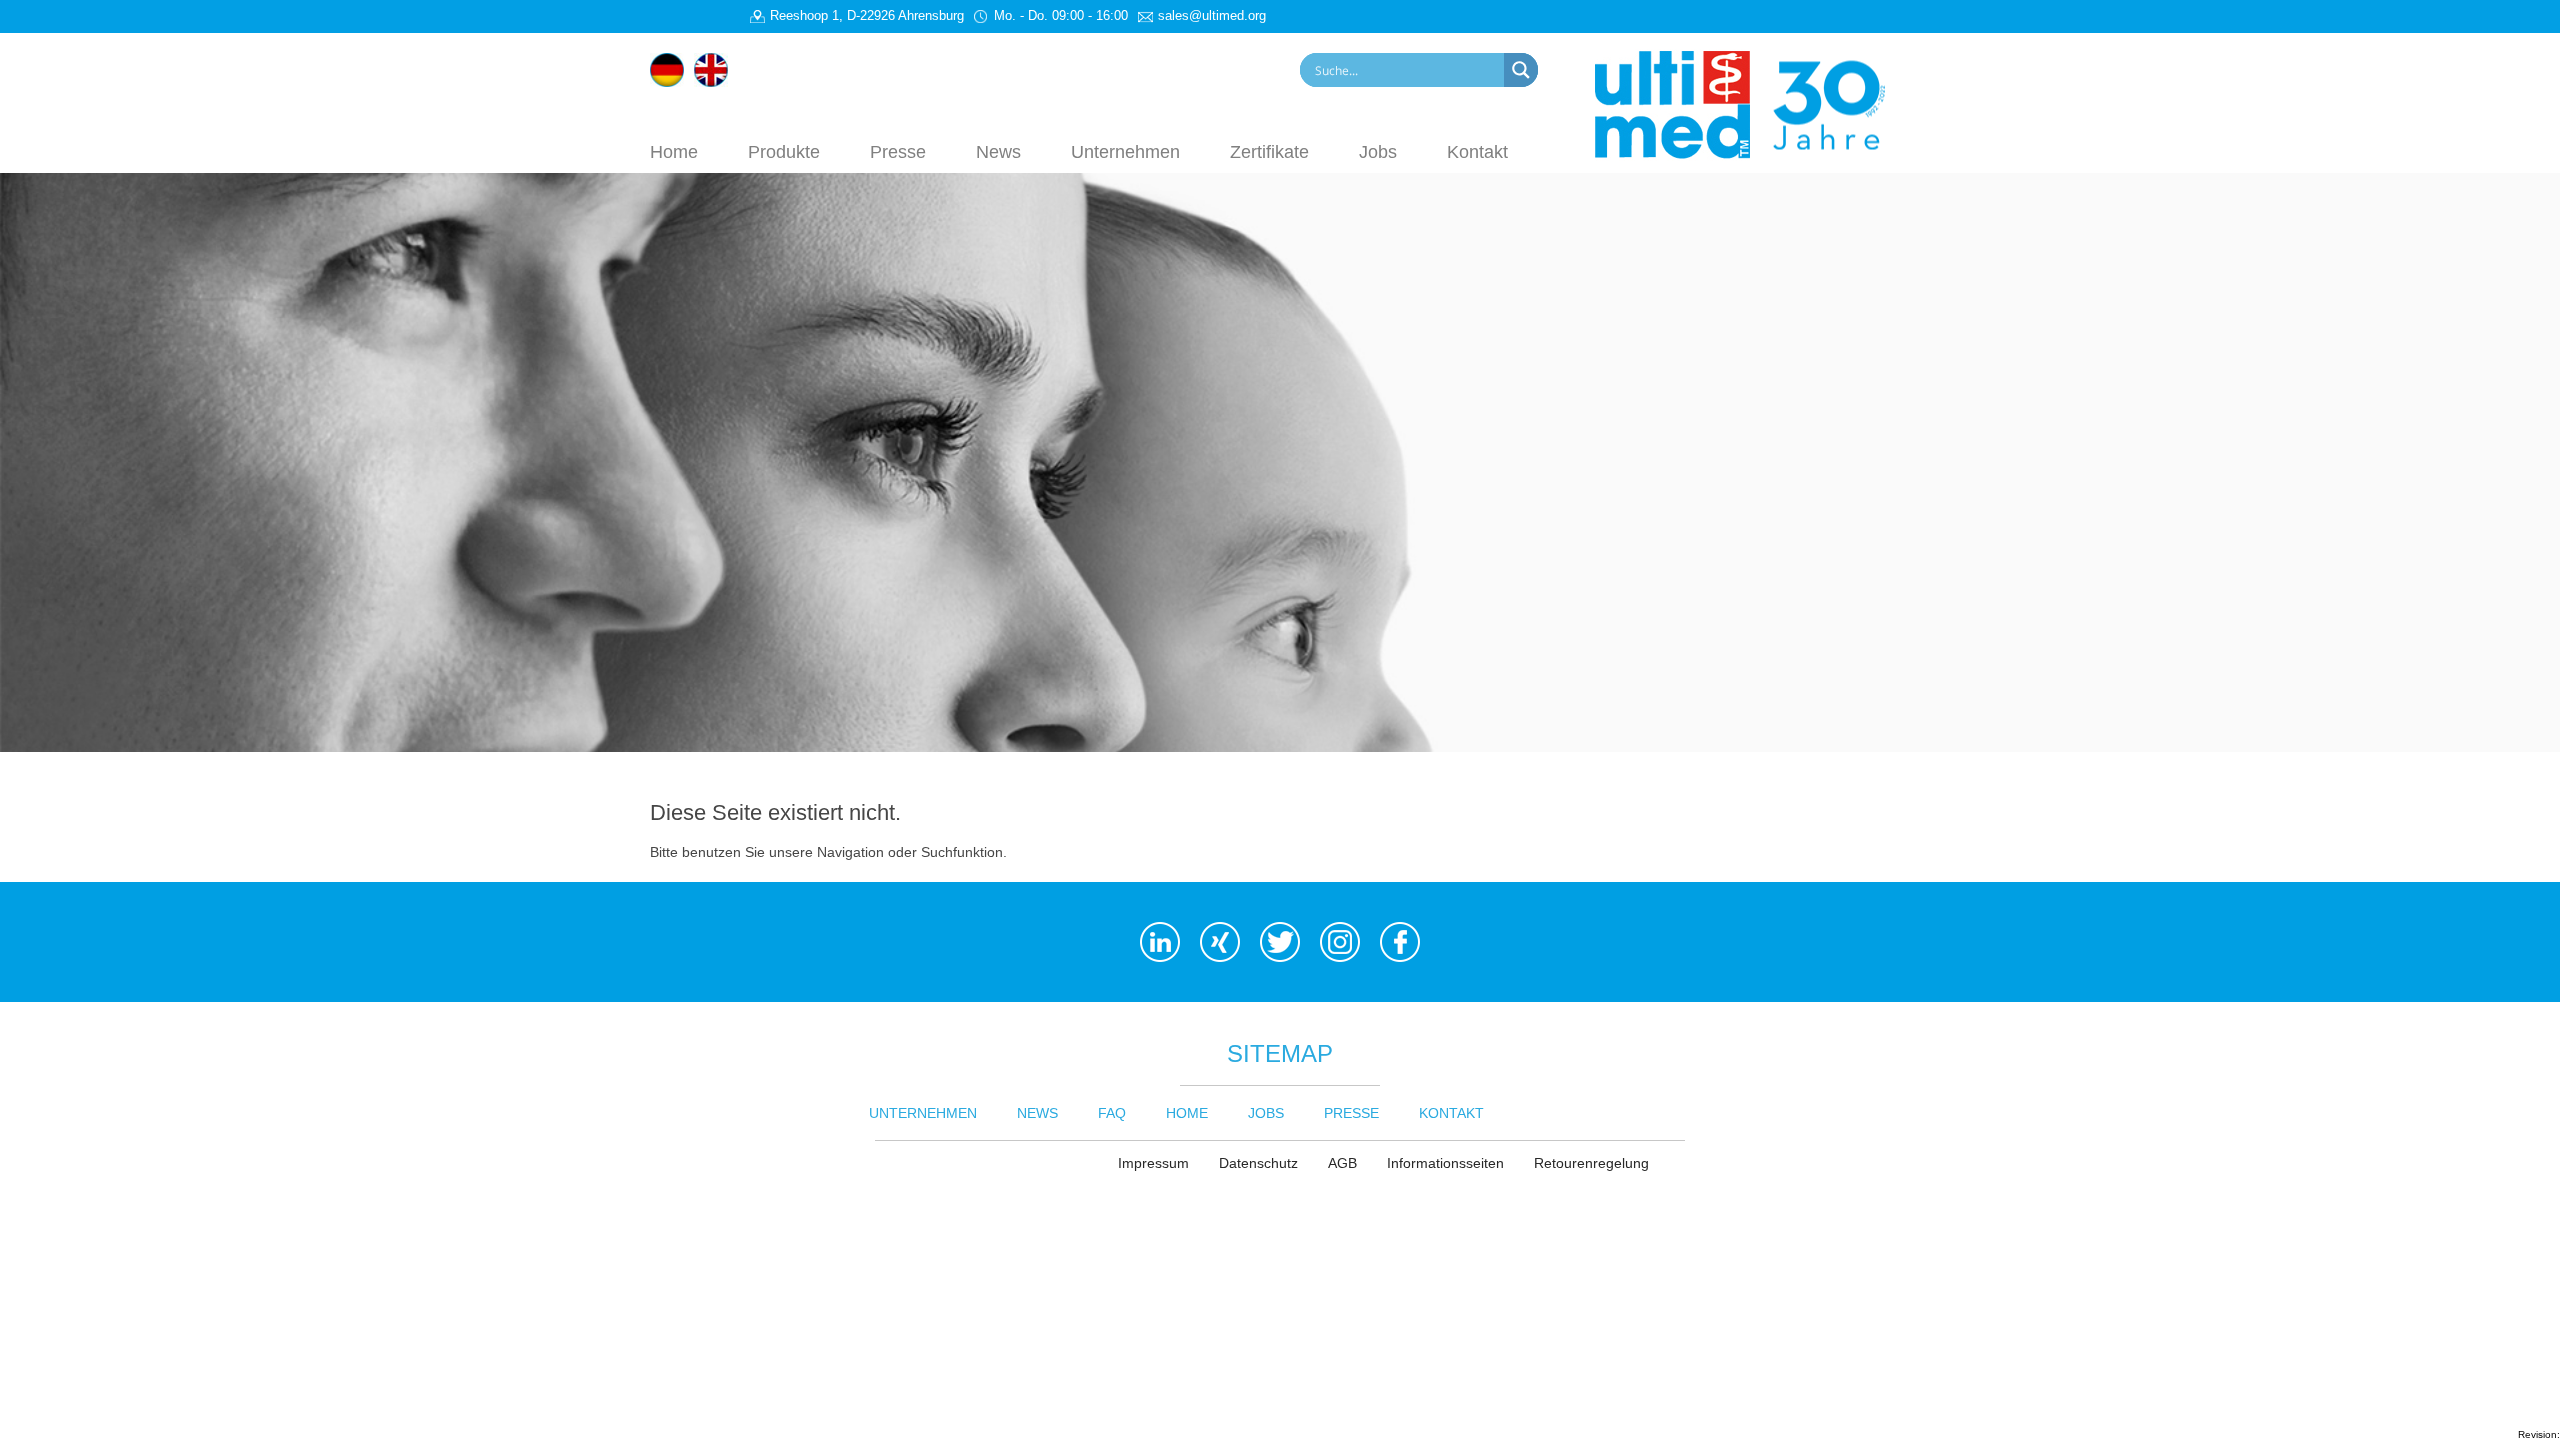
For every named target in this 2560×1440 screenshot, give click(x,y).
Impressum (1153, 1163)
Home (674, 151)
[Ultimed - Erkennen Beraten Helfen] (1752, 103)
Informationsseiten (1445, 1163)
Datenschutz (1258, 1163)
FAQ (1112, 1113)
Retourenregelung (1591, 1163)
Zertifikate (1269, 151)
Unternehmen (1125, 151)
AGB (1342, 1163)
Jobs (1378, 151)
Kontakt (1477, 151)
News (998, 151)
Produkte (784, 151)
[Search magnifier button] (1521, 70)
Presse (898, 151)
